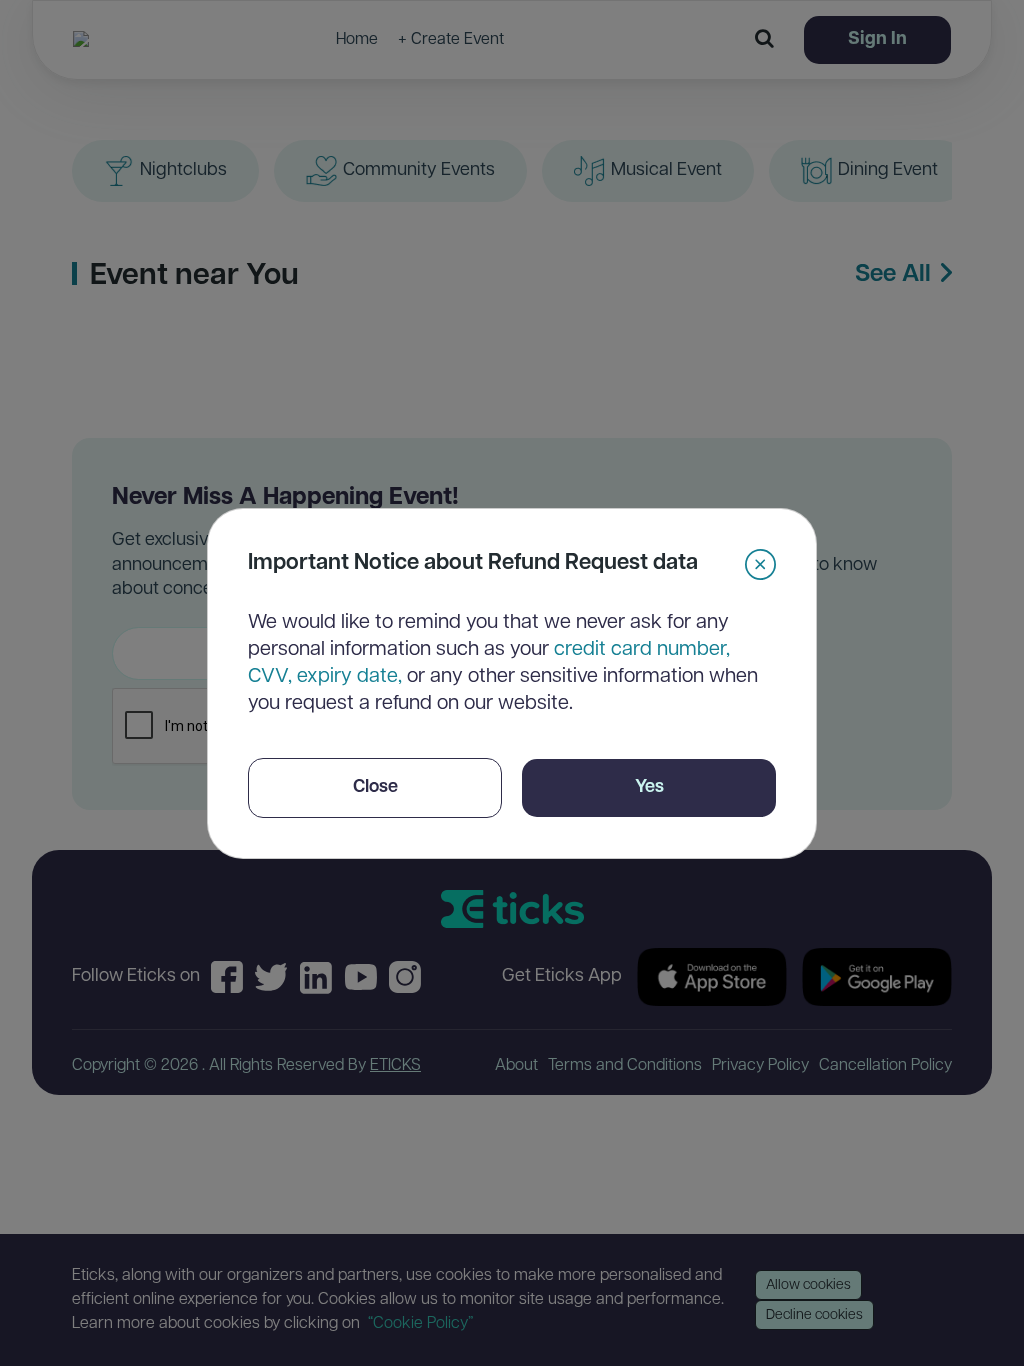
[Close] (760, 564)
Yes (649, 788)
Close (375, 788)
